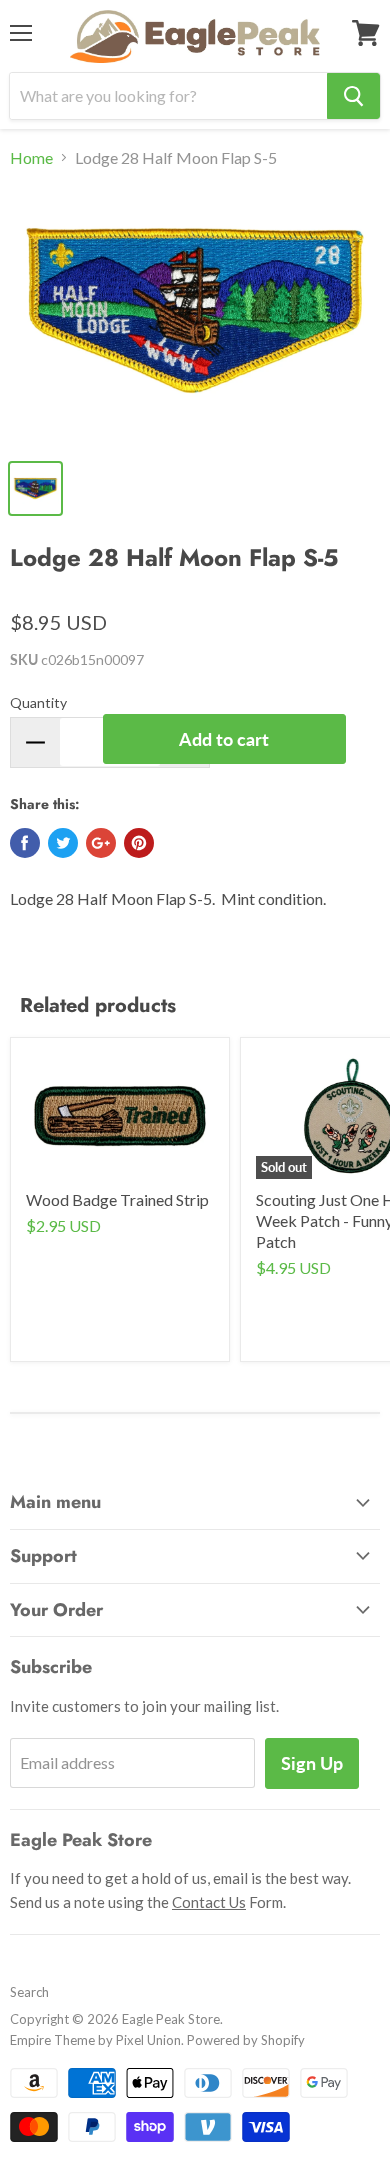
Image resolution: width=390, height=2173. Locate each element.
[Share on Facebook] (25, 843)
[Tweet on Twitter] (63, 843)
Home (31, 158)
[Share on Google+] (101, 843)
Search (29, 1992)
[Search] (353, 96)
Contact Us (209, 1902)
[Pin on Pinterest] (139, 843)
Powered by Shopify (246, 2040)
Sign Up (312, 1763)
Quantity (38, 702)
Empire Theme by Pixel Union (95, 2040)
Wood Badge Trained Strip (117, 1199)
